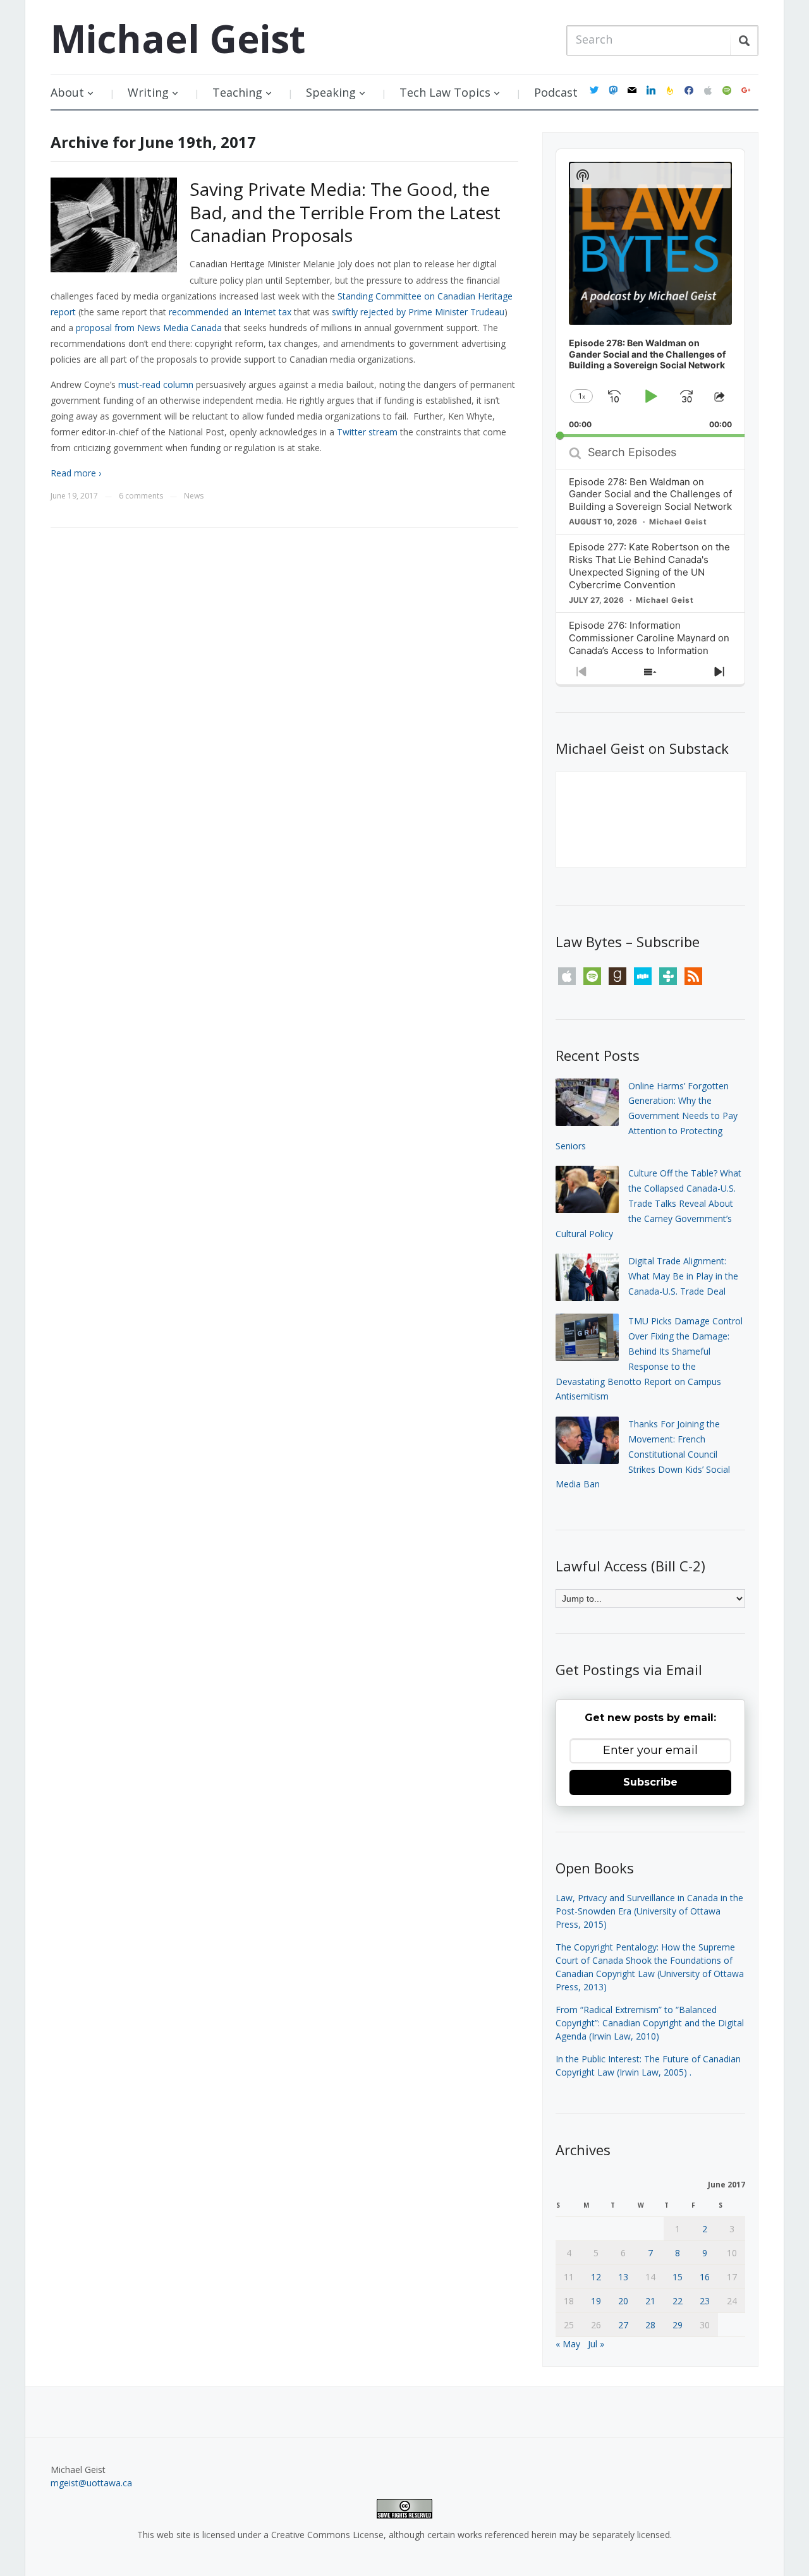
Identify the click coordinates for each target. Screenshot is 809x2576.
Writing (148, 92)
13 (623, 2277)
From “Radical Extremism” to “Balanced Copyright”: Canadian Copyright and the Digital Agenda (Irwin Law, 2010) (650, 2023)
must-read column (156, 384)
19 (596, 2301)
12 (596, 2277)
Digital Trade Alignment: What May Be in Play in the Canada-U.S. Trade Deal (683, 1276)
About (67, 92)
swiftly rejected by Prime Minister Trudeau (418, 312)
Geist (178, 39)
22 (678, 2301)
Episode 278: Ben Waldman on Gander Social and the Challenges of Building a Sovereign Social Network (650, 494)
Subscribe (650, 1782)
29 (678, 2325)
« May (568, 2344)
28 (650, 2325)
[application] (650, 293)
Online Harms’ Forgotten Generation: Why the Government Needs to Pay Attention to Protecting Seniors (647, 1116)
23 (705, 2301)
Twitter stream (367, 432)
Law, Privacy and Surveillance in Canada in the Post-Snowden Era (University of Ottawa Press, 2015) (649, 1911)
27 (623, 2325)
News (194, 496)
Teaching (237, 92)
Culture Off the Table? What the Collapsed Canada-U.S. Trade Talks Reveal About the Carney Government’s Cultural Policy (648, 1203)
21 (650, 2301)
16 (705, 2277)
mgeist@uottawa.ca (91, 2483)
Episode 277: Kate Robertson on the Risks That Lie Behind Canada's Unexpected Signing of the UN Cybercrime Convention (649, 566)
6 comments (141, 496)
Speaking (331, 92)
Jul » (596, 2344)
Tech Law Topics (445, 92)
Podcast (556, 92)
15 (678, 2277)
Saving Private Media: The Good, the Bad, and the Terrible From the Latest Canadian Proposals (345, 212)
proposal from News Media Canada (149, 328)
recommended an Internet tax (230, 312)
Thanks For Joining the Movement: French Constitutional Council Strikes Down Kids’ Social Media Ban (643, 1454)
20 (623, 2301)
